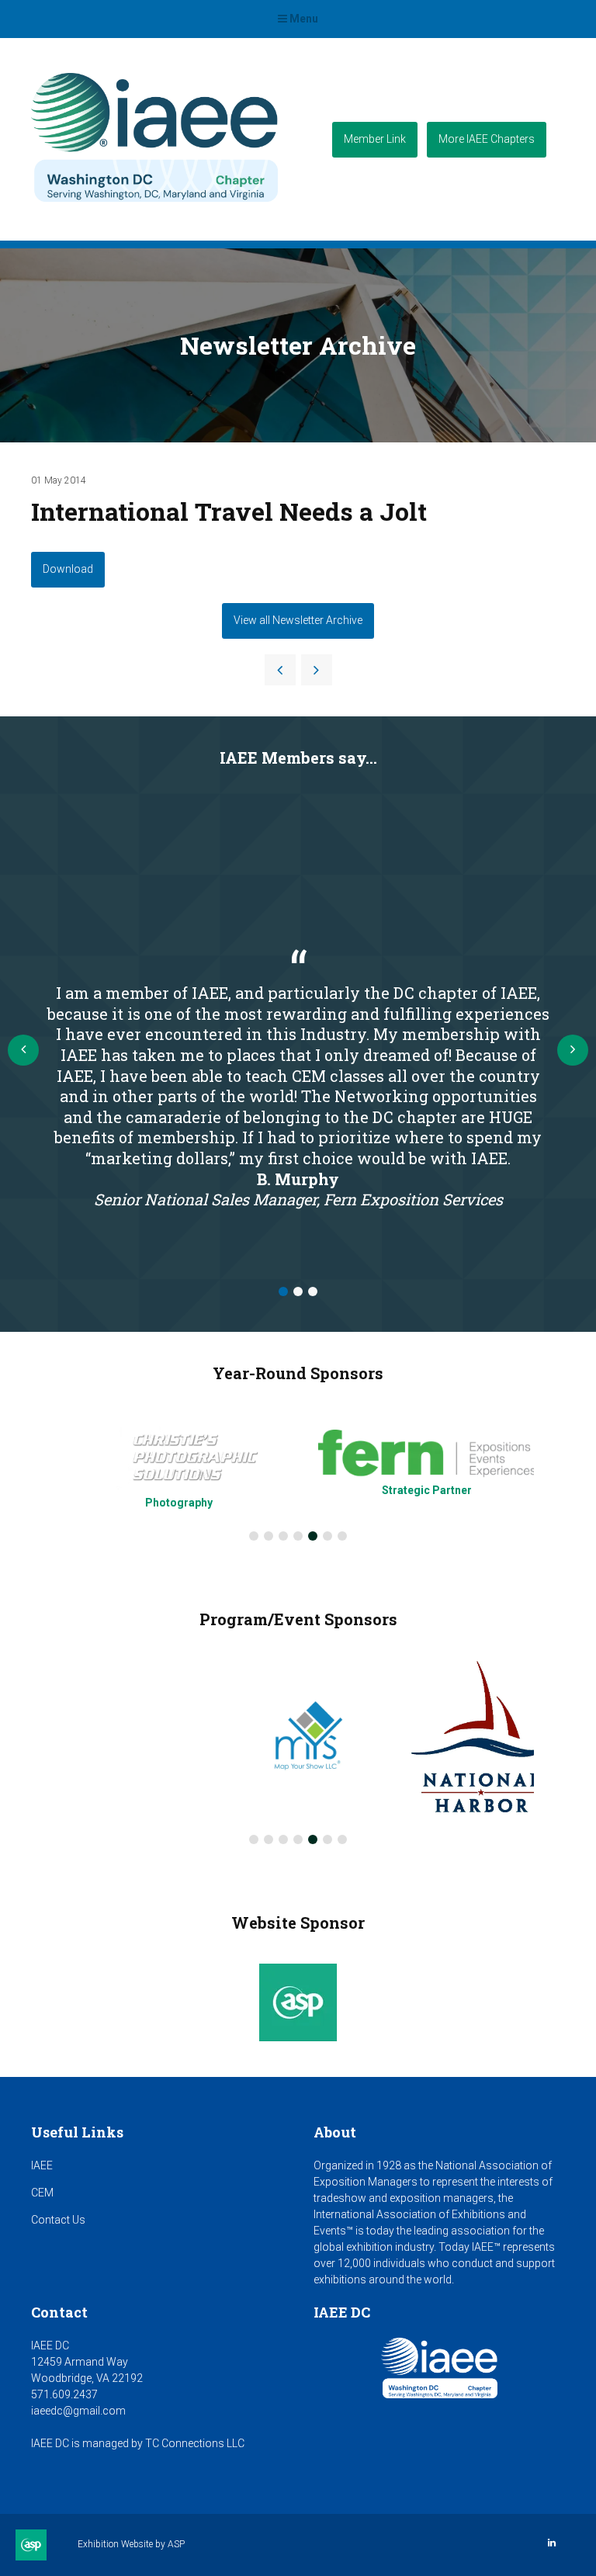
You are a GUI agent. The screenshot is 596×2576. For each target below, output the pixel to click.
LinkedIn (551, 2543)
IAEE (42, 2165)
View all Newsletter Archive (298, 620)
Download (68, 569)
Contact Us (58, 2220)
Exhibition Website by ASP (131, 2544)
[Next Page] (317, 670)
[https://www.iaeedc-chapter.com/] (154, 207)
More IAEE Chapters (487, 139)
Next (573, 1050)
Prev (23, 1050)
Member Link (375, 139)
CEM (42, 2193)
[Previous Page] (280, 670)
